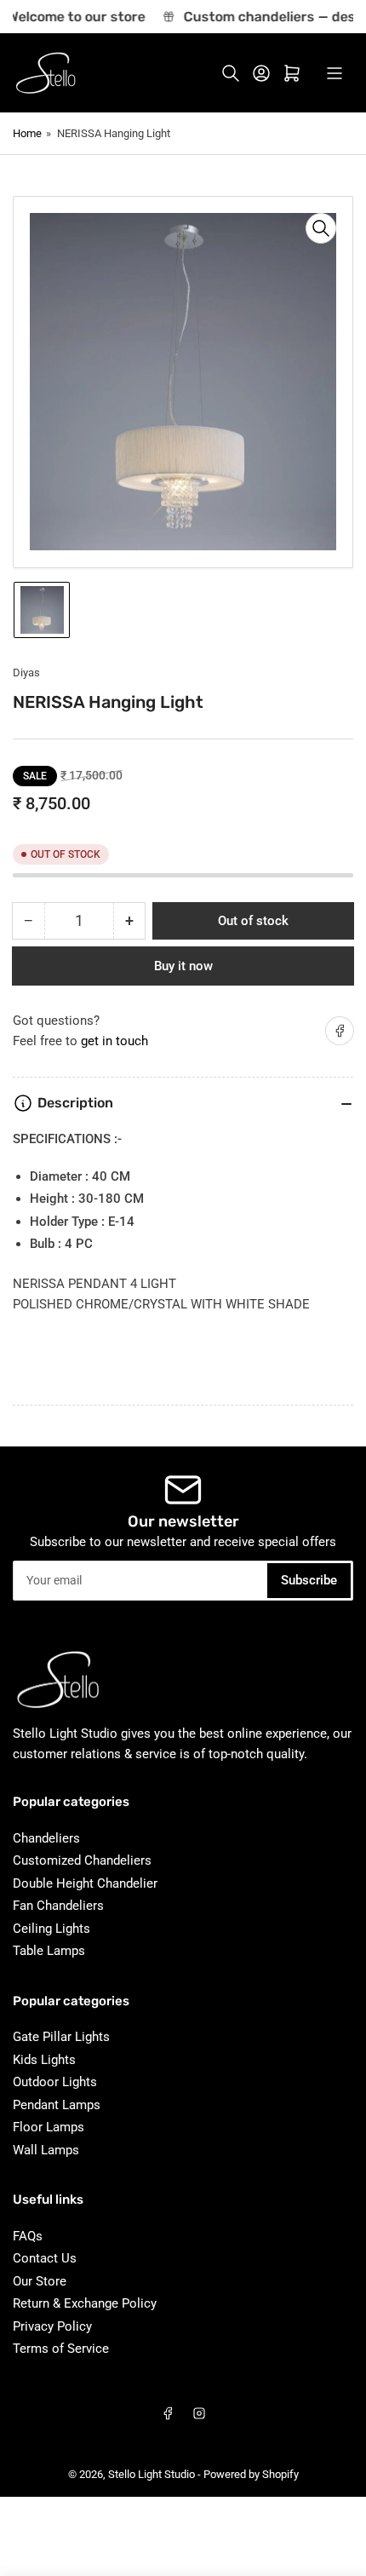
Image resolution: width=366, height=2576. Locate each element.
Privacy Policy (52, 2326)
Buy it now (183, 966)
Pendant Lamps (57, 2105)
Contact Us (45, 2258)
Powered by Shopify (251, 2474)
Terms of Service (61, 2349)
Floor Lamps (49, 2127)
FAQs (28, 2236)
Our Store (40, 2281)
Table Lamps (49, 1951)
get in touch (114, 1041)
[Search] (231, 73)
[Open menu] (335, 73)
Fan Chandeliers (58, 1906)
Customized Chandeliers (82, 1860)
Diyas (26, 673)
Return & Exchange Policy (85, 2303)
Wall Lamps (46, 2150)
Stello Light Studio (152, 2474)
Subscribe (309, 1580)
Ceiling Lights (51, 1929)
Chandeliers (46, 1838)
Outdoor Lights (55, 2082)
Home (27, 133)
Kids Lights (44, 2060)
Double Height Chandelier (85, 1883)
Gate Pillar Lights (61, 2037)
